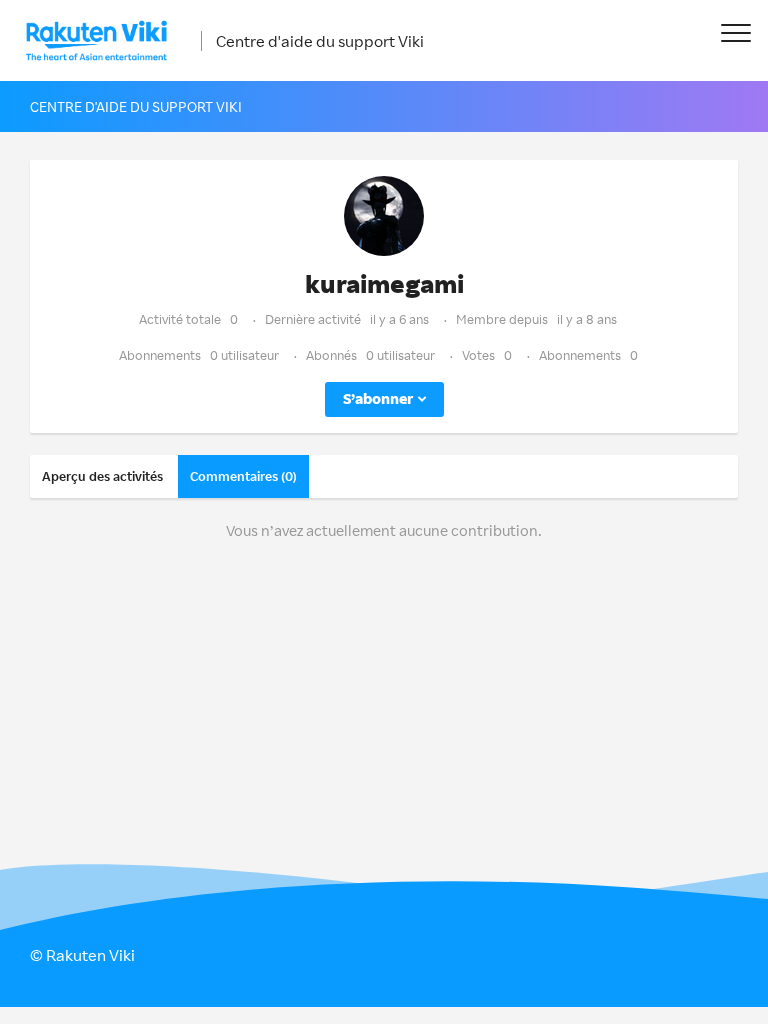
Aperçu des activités (102, 476)
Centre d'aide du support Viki (320, 41)
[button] (735, 32)
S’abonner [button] (378, 398)
